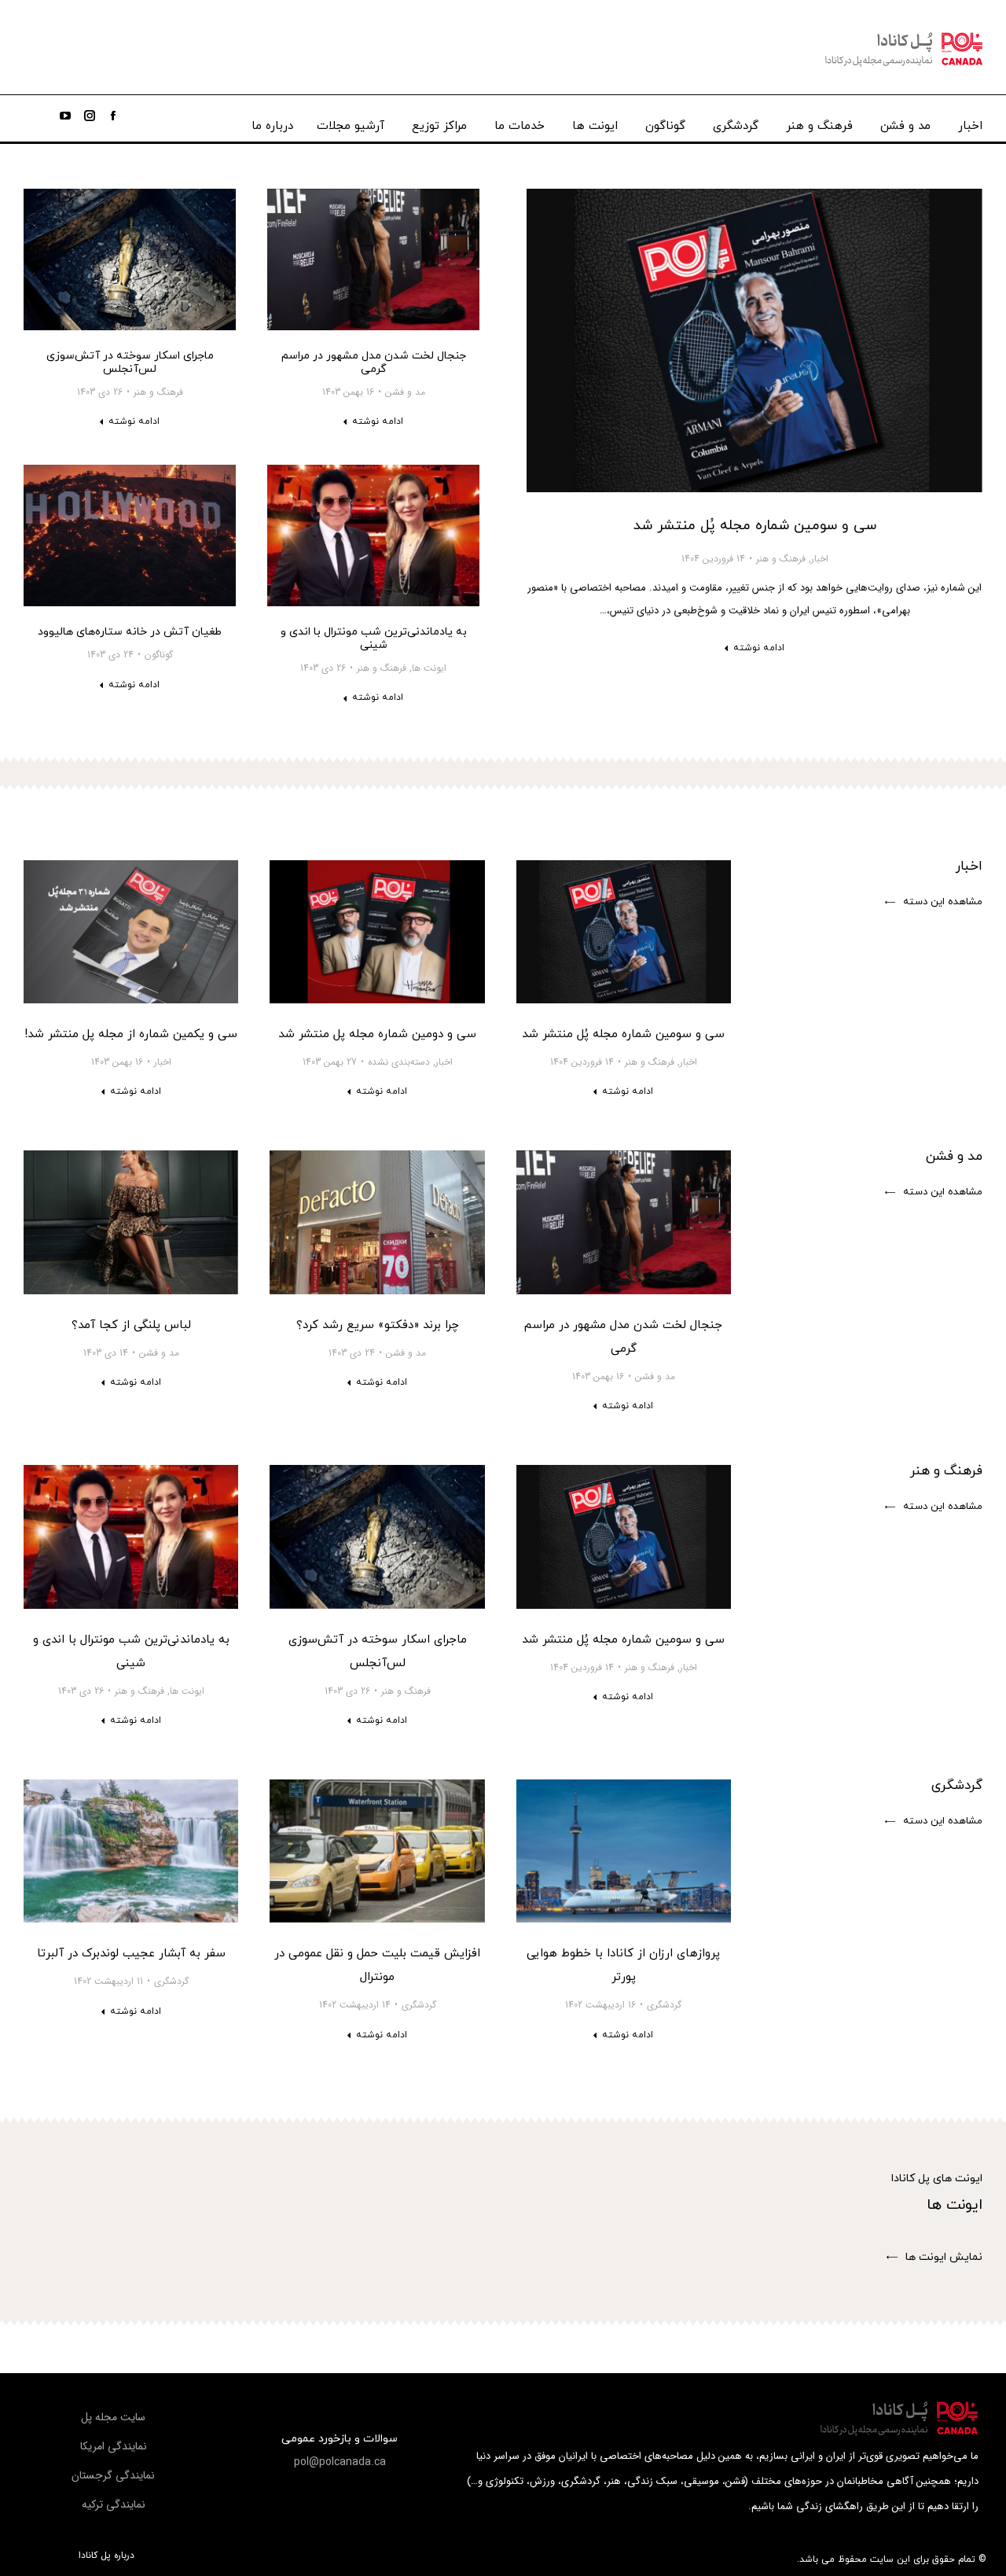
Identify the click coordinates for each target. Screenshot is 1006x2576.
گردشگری (664, 2005)
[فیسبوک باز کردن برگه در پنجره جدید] (113, 116)
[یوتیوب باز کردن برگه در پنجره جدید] (65, 116)
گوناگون (159, 655)
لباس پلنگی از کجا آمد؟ (131, 1325)
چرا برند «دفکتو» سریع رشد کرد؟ (378, 1325)
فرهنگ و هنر (781, 559)
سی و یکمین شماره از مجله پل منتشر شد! (131, 1034)
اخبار (820, 559)
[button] (934, 903)
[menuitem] (970, 122)
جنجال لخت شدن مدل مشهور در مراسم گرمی (374, 362)
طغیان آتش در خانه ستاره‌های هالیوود (130, 632)
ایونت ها (429, 668)
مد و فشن (405, 392)
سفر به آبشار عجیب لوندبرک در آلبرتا (131, 1954)
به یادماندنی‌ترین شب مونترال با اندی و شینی (374, 638)
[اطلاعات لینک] (754, 340)
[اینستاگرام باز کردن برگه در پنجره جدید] (90, 116)
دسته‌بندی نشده (399, 1062)
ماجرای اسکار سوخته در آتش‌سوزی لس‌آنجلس (130, 362)
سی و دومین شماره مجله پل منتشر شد (377, 1034)
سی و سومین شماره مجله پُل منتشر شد (755, 526)
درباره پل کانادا (106, 2556)
